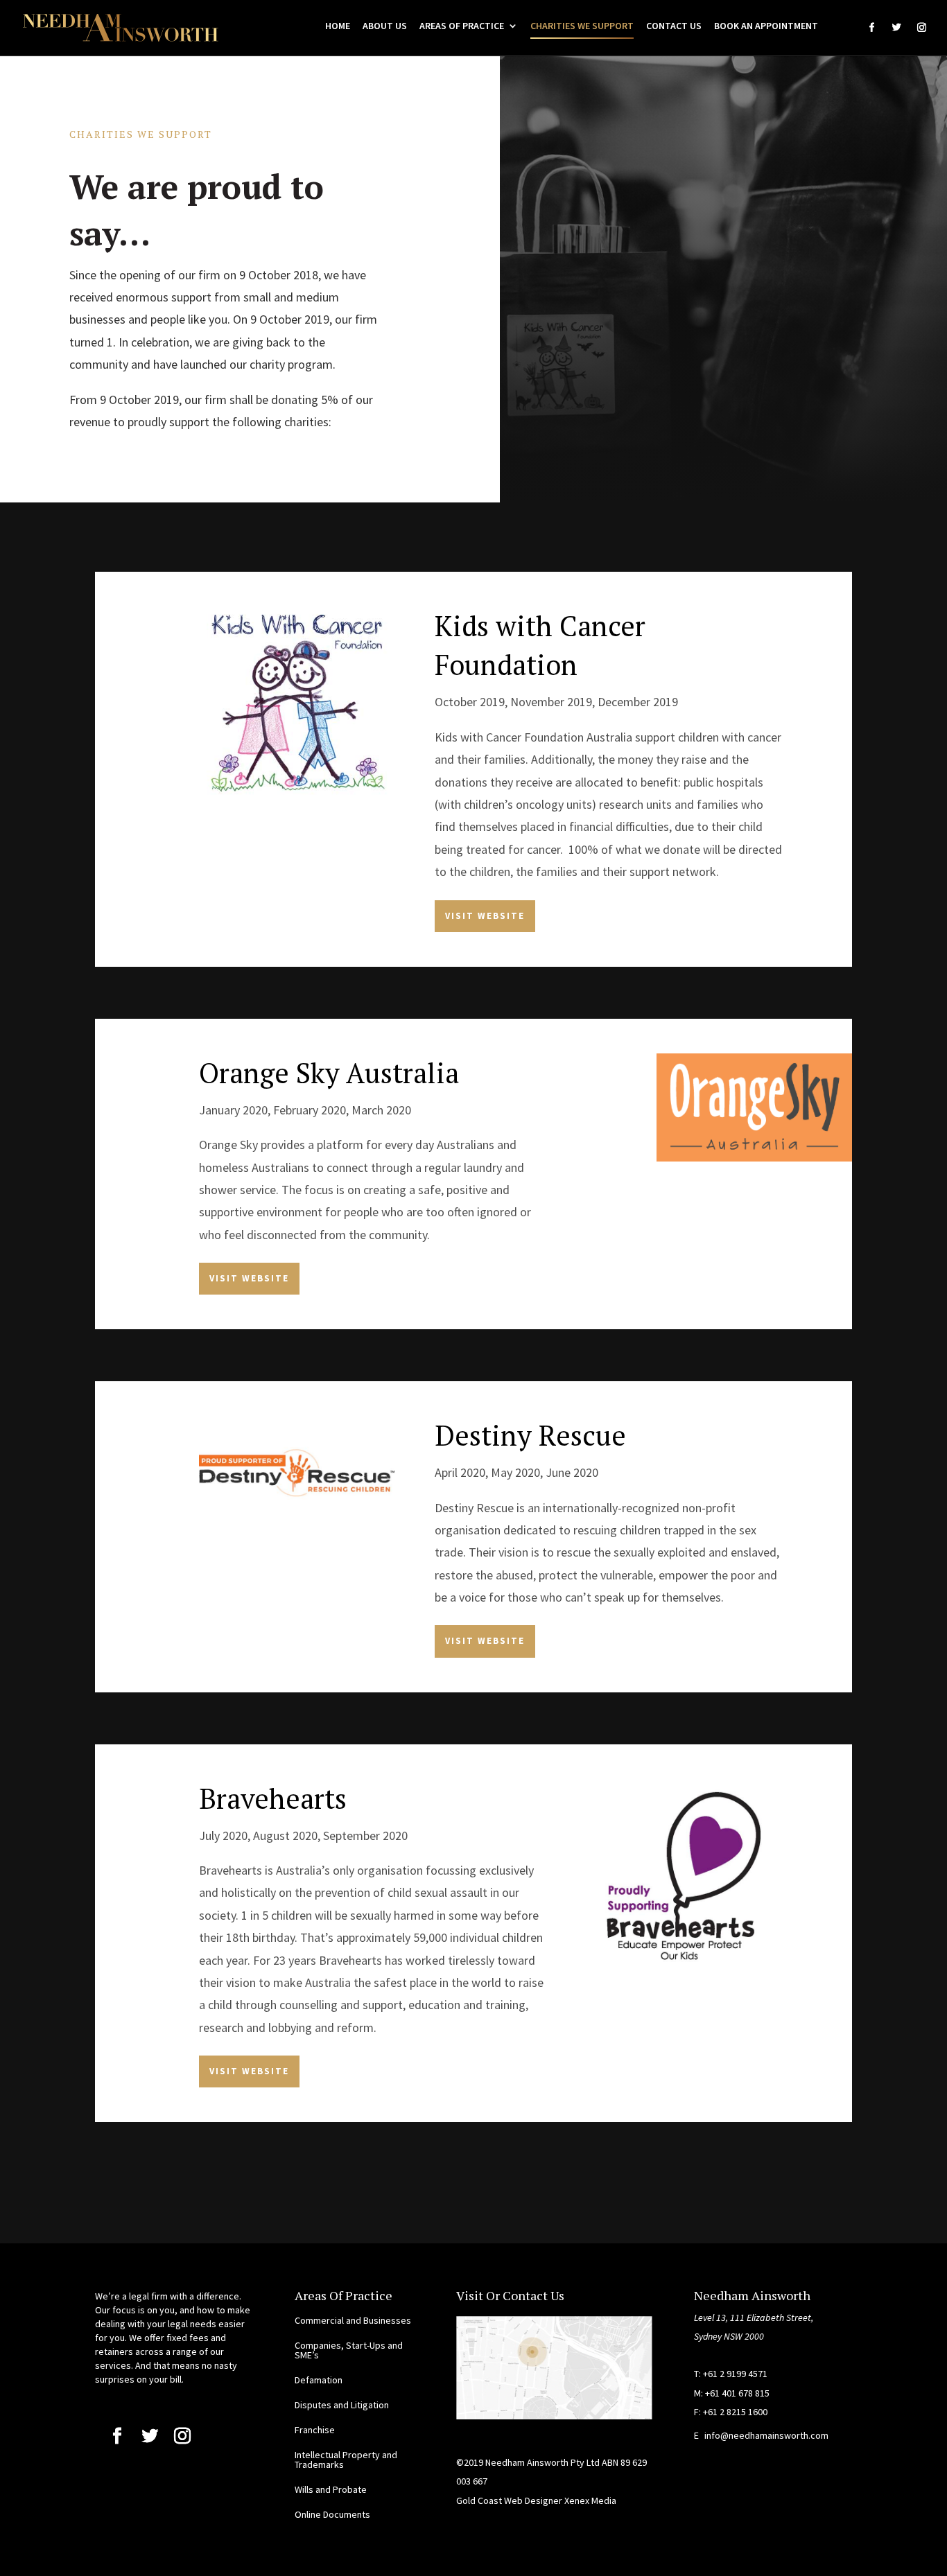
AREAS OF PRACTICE (462, 26)
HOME (338, 26)
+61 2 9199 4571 (735, 2374)
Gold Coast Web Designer (510, 2500)
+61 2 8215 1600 (735, 2412)
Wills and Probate (331, 2489)
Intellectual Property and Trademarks (346, 2460)
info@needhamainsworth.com (766, 2435)
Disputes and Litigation (342, 2405)
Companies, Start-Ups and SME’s (349, 2350)
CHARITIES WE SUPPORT (582, 26)
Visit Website (485, 916)
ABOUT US (385, 26)
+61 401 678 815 (737, 2393)
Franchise (315, 2430)
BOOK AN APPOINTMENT (766, 26)
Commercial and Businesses (353, 2320)
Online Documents (332, 2514)
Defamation (319, 2380)
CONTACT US (674, 26)
